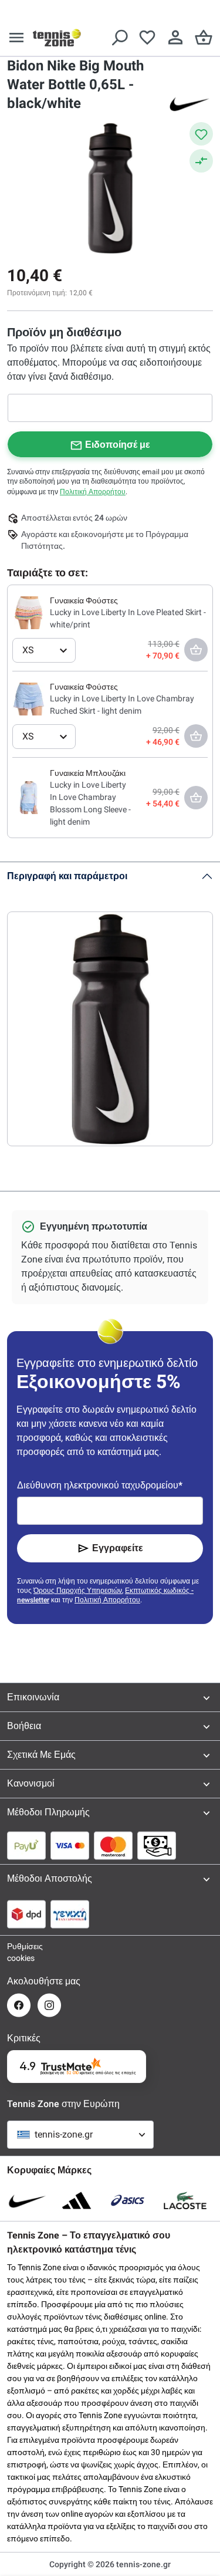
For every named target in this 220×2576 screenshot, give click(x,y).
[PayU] (26, 1845)
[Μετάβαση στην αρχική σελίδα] (57, 38)
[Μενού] (16, 38)
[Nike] (189, 103)
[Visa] (70, 1845)
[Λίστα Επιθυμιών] (147, 38)
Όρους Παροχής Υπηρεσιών (78, 1591)
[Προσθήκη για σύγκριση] (201, 161)
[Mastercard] (113, 1845)
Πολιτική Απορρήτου (93, 492)
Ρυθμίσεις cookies (19, 1952)
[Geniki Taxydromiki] (70, 1914)
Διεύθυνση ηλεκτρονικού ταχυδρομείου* (100, 1485)
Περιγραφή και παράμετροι (67, 876)
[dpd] (26, 1914)
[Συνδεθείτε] (175, 38)
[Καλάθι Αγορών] (204, 38)
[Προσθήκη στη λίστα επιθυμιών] (201, 134)
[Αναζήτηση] (119, 38)
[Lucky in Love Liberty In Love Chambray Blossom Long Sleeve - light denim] (29, 797)
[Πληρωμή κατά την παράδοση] (157, 1845)
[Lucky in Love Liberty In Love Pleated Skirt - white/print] (29, 612)
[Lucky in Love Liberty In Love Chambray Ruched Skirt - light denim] (29, 698)
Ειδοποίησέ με (118, 445)
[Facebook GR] (19, 2005)
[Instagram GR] (49, 2005)
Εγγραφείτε (118, 1548)
